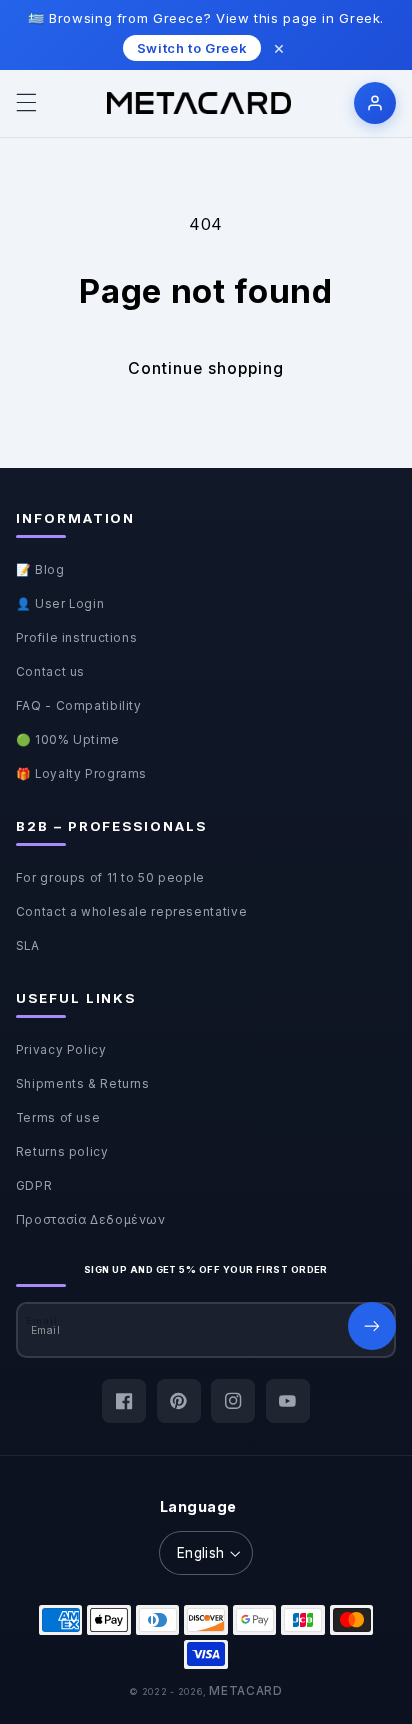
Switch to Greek (192, 48)
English (201, 1553)
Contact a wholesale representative (131, 912)
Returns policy (62, 1152)
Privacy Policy (61, 1050)
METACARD (246, 1691)
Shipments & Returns (83, 1084)
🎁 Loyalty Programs (81, 774)
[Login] (375, 103)
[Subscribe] (372, 1326)
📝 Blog (40, 570)
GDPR (34, 1186)
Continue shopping (206, 368)
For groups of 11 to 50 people (110, 878)
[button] (26, 103)
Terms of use (58, 1118)
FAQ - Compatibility (79, 706)
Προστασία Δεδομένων (91, 1220)
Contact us (50, 672)
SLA (28, 946)
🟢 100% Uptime (68, 740)
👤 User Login (60, 604)
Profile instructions (77, 638)
